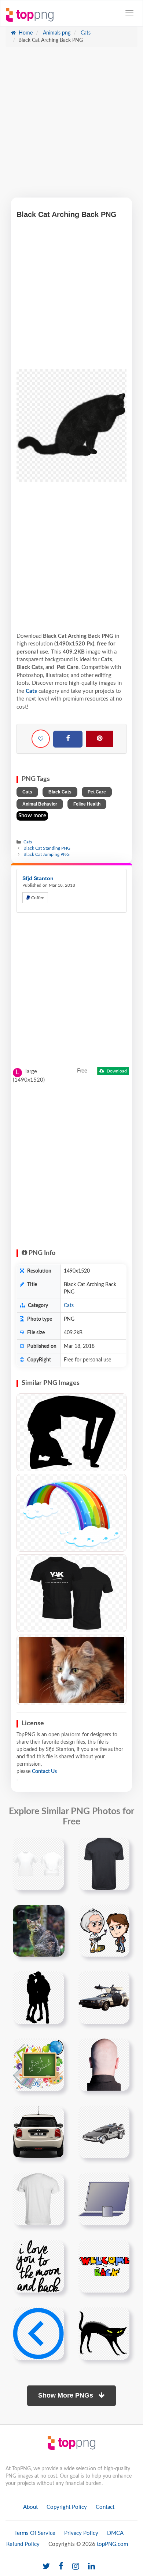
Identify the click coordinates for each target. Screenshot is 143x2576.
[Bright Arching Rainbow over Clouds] (71, 1513)
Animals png (56, 33)
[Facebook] (68, 739)
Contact (105, 2507)
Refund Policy (23, 2544)
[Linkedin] (91, 2567)
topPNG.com (112, 2544)
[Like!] (41, 739)
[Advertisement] (71, 126)
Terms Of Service (35, 2533)
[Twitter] (46, 2567)
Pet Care (97, 792)
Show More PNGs (67, 2395)
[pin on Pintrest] (54, 1848)
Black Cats (60, 792)
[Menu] (129, 13)
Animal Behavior (40, 804)
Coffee (37, 898)
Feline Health (87, 804)
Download (116, 1071)
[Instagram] (76, 2567)
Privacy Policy (81, 2533)
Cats (85, 33)
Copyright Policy (67, 2507)
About (30, 2507)
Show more (32, 816)
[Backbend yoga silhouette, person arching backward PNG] (71, 1432)
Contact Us (44, 1772)
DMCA (115, 2533)
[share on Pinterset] (100, 739)
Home (25, 33)
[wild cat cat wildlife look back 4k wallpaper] (39, 1931)
